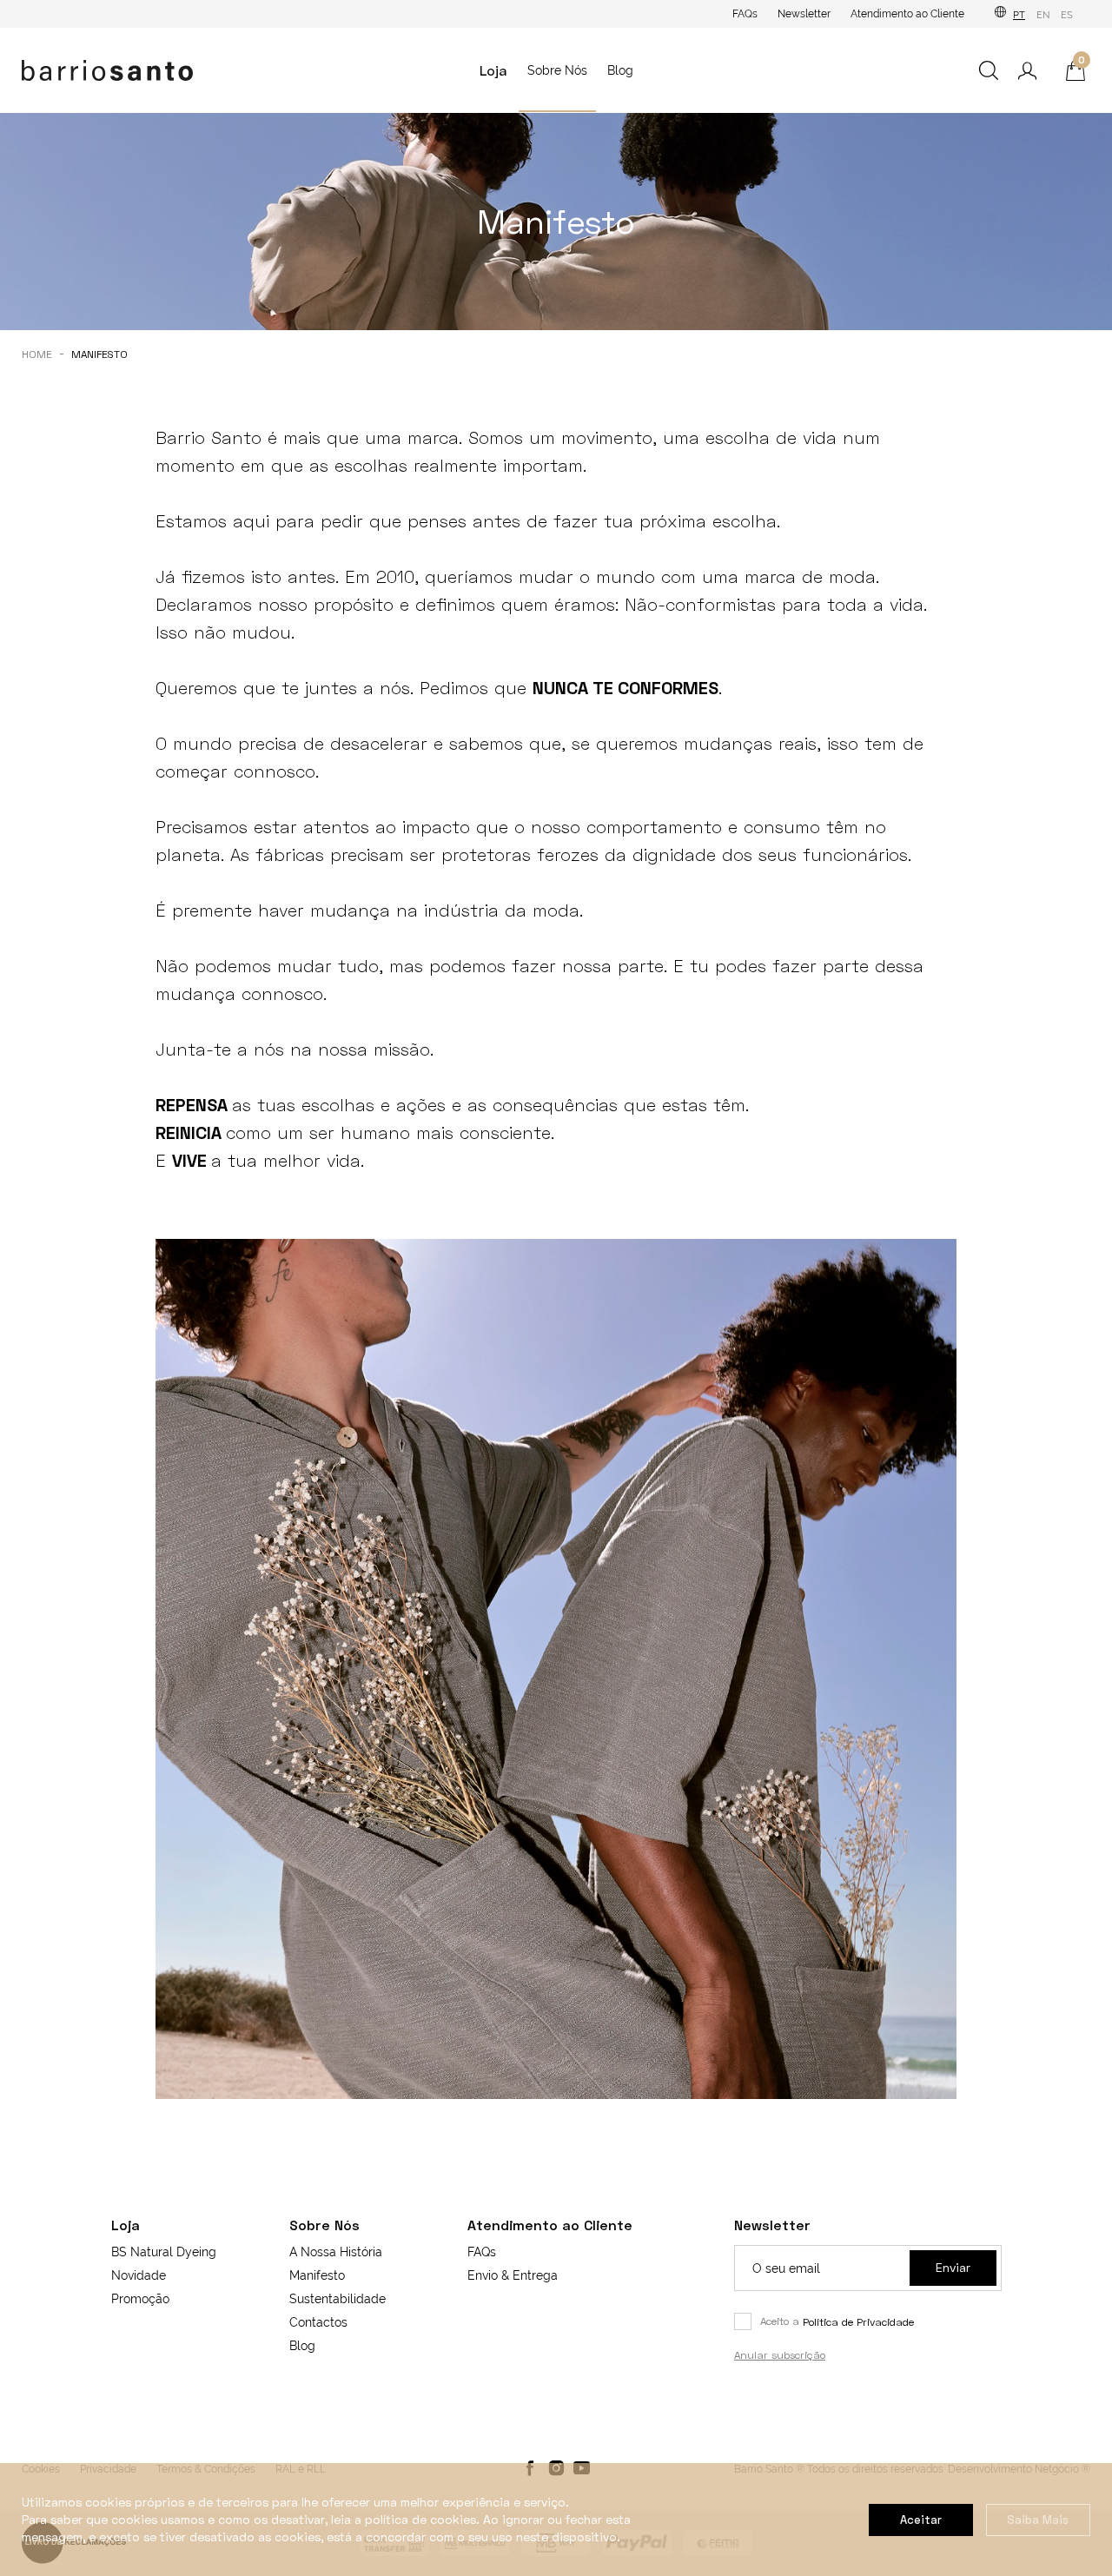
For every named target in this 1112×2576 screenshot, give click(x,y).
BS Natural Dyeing (164, 2252)
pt (1019, 15)
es (1067, 15)
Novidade (139, 2275)
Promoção (140, 2299)
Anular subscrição (780, 2355)
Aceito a (837, 2321)
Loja (493, 70)
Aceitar (921, 2520)
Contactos (318, 2322)
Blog (620, 70)
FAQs (745, 14)
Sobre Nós (557, 70)
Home (37, 354)
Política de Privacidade (858, 2322)
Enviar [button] (953, 2267)
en (1043, 15)
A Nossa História (336, 2252)
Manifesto (317, 2275)
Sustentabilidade (338, 2299)
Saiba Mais (1038, 2520)
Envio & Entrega (513, 2275)
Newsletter (804, 14)
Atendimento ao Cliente (907, 14)
